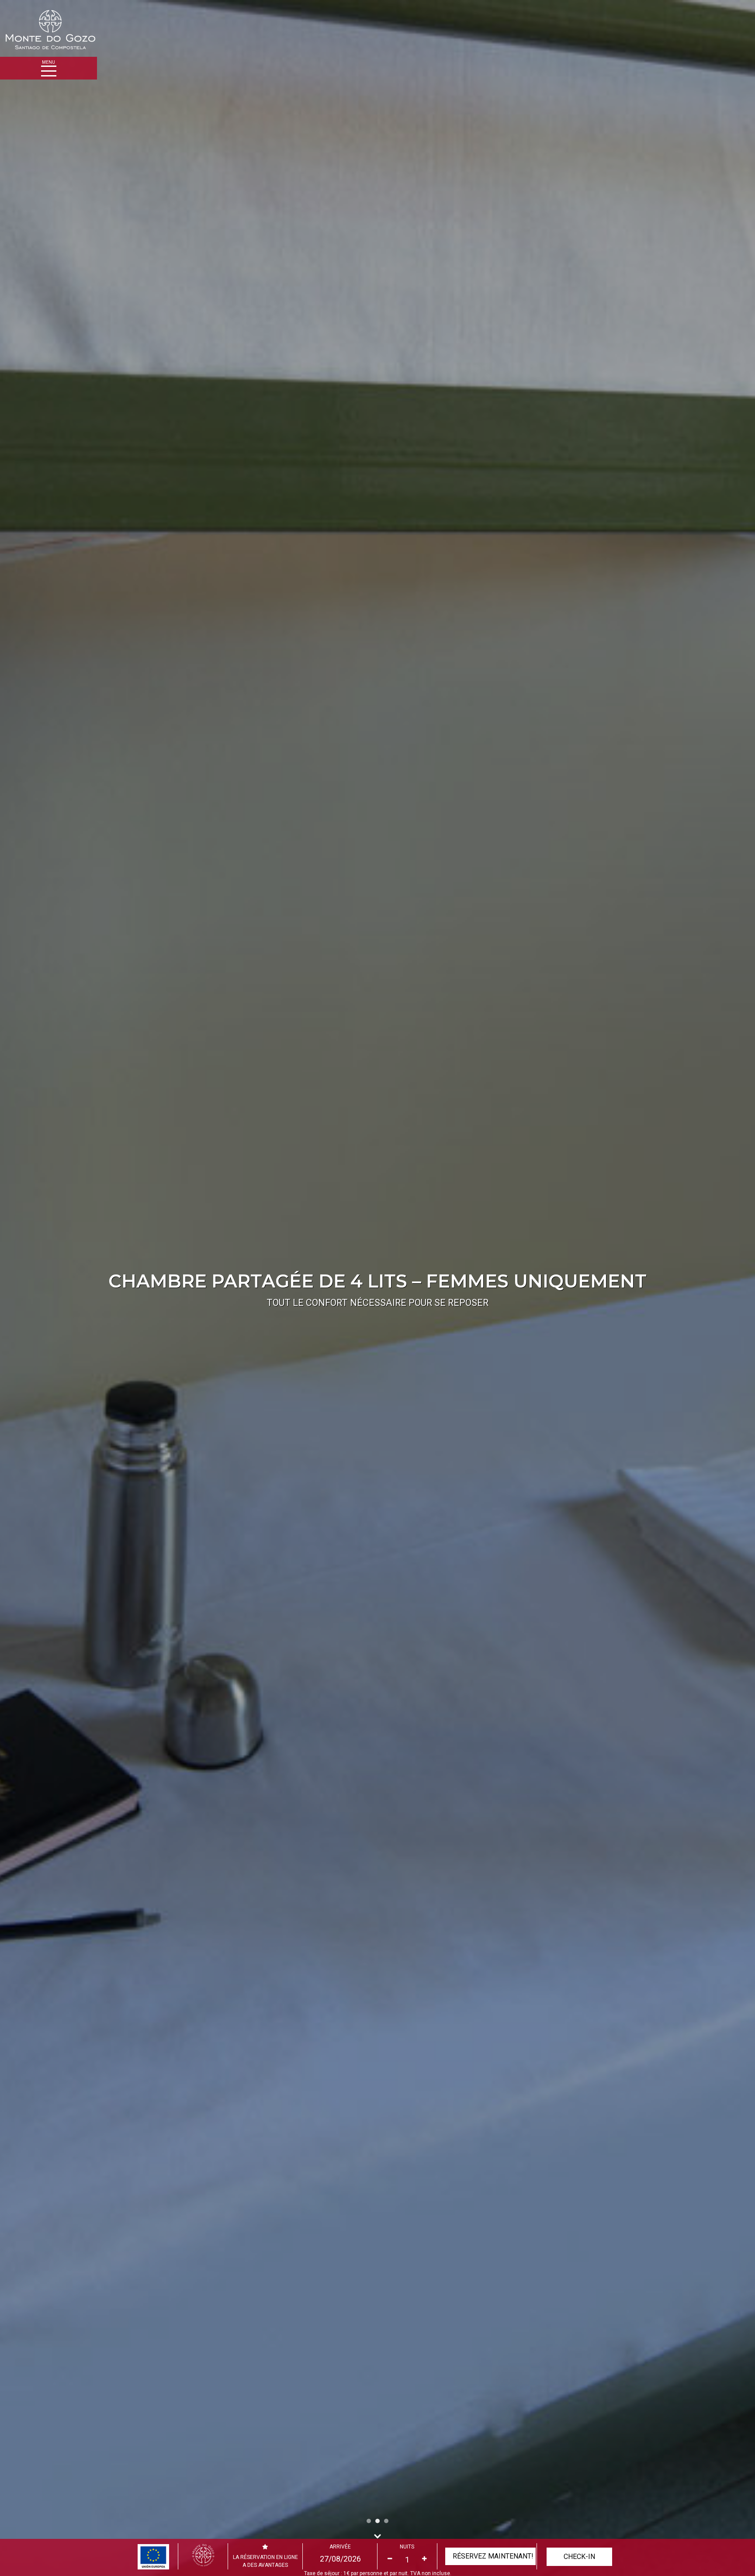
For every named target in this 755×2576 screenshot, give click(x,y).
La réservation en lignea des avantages (265, 2561)
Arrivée (340, 2547)
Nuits (407, 2547)
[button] (57, 1288)
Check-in (579, 2557)
